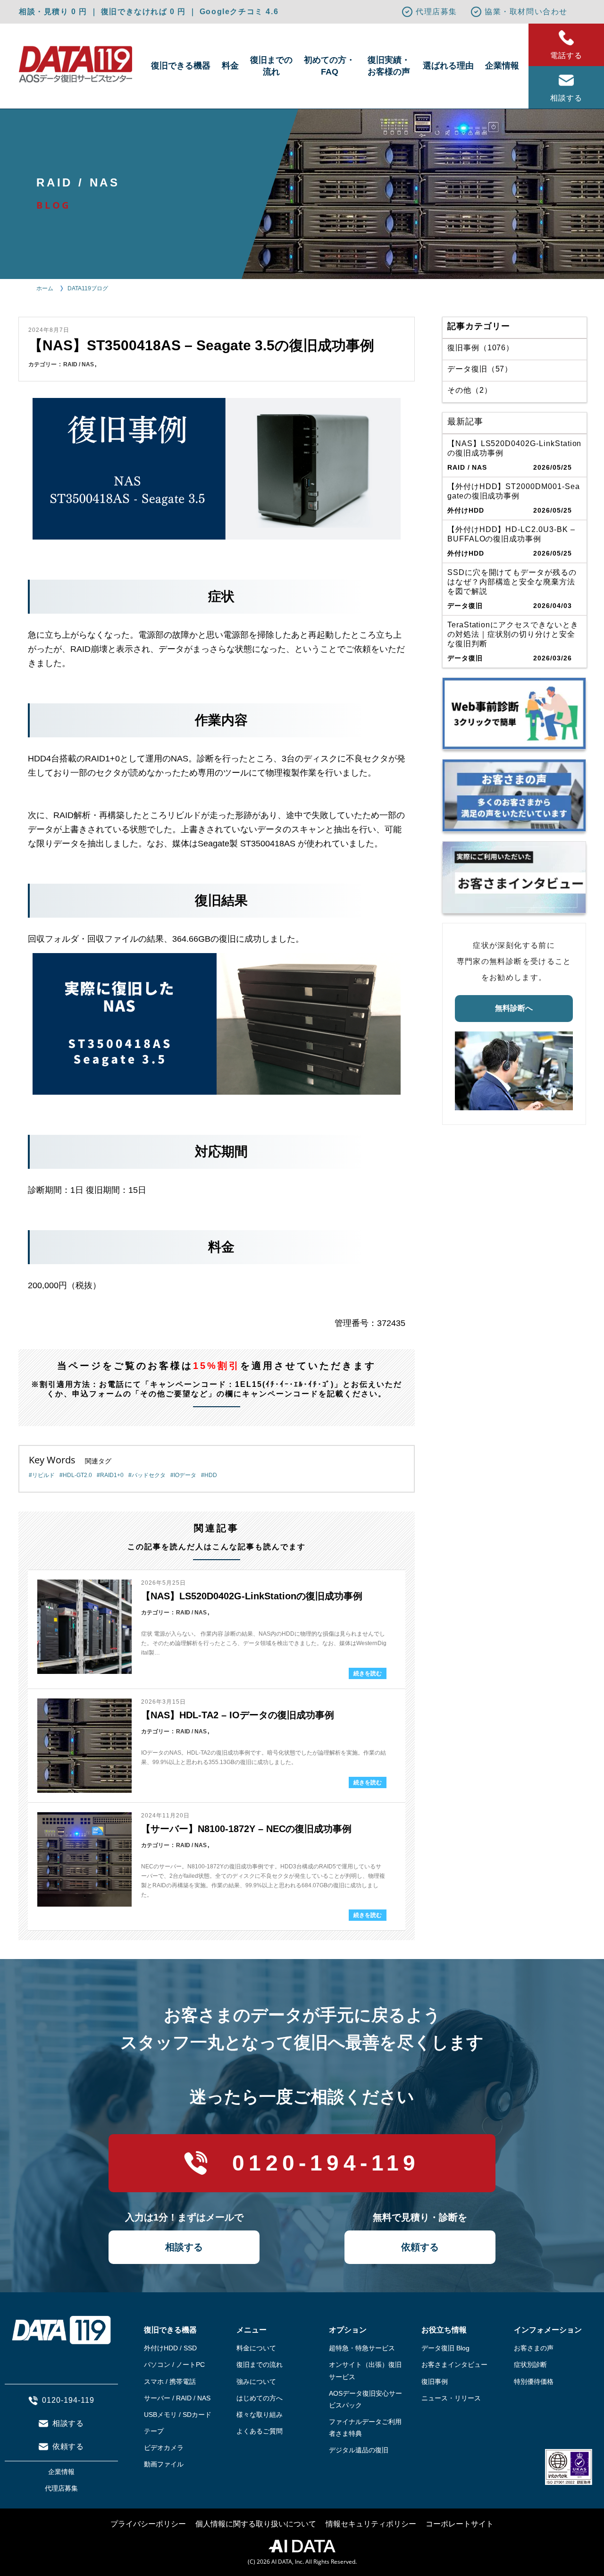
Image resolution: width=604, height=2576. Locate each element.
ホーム (45, 288)
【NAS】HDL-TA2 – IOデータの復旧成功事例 (238, 1715)
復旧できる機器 (181, 66)
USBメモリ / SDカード (178, 2415)
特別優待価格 (534, 2382)
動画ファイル (164, 2464)
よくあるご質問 (260, 2431)
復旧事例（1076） (481, 348)
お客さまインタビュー (454, 2365)
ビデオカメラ (164, 2448)
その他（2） (470, 390)
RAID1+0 (112, 1475)
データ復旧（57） (480, 369)
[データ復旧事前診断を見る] (514, 714)
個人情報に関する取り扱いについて (256, 2524)
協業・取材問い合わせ (526, 12)
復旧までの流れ (271, 66)
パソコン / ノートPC (174, 2365)
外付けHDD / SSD (170, 2348)
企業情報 (502, 66)
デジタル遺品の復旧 (359, 2450)
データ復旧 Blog (445, 2348)
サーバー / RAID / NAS (177, 2398)
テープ (154, 2431)
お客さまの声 (534, 2348)
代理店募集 (436, 12)
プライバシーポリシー (148, 2524)
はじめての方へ (260, 2398)
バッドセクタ (149, 1475)
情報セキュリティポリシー (371, 2524)
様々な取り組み (260, 2415)
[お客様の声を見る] (514, 795)
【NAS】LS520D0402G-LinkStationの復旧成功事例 (252, 1596)
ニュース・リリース (451, 2398)
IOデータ (185, 1475)
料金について (256, 2348)
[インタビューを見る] (514, 877)
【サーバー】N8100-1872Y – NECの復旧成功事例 (246, 1829)
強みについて (256, 2382)
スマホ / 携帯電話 (170, 2382)
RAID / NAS (79, 364)
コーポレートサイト (460, 2524)
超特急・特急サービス (362, 2348)
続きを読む (368, 1673)
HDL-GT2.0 (77, 1475)
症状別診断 (530, 2365)
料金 (230, 66)
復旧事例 (435, 2382)
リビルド (43, 1475)
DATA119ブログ (88, 288)
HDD (211, 1475)
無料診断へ (514, 1008)
